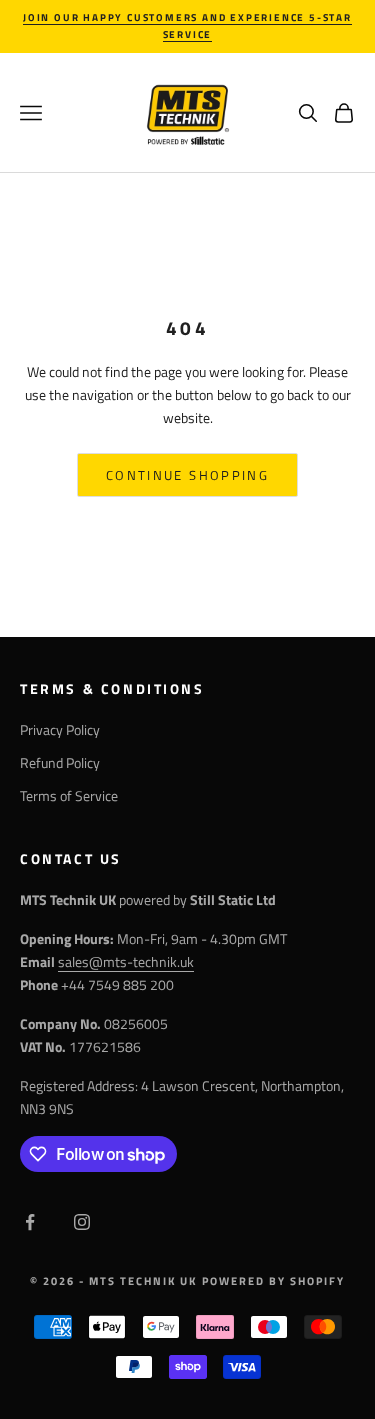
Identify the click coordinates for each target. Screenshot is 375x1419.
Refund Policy (60, 762)
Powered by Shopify (273, 1281)
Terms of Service (69, 795)
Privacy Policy (60, 729)
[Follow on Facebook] (30, 1222)
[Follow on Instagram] (82, 1222)
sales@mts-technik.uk (126, 961)
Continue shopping (187, 475)
